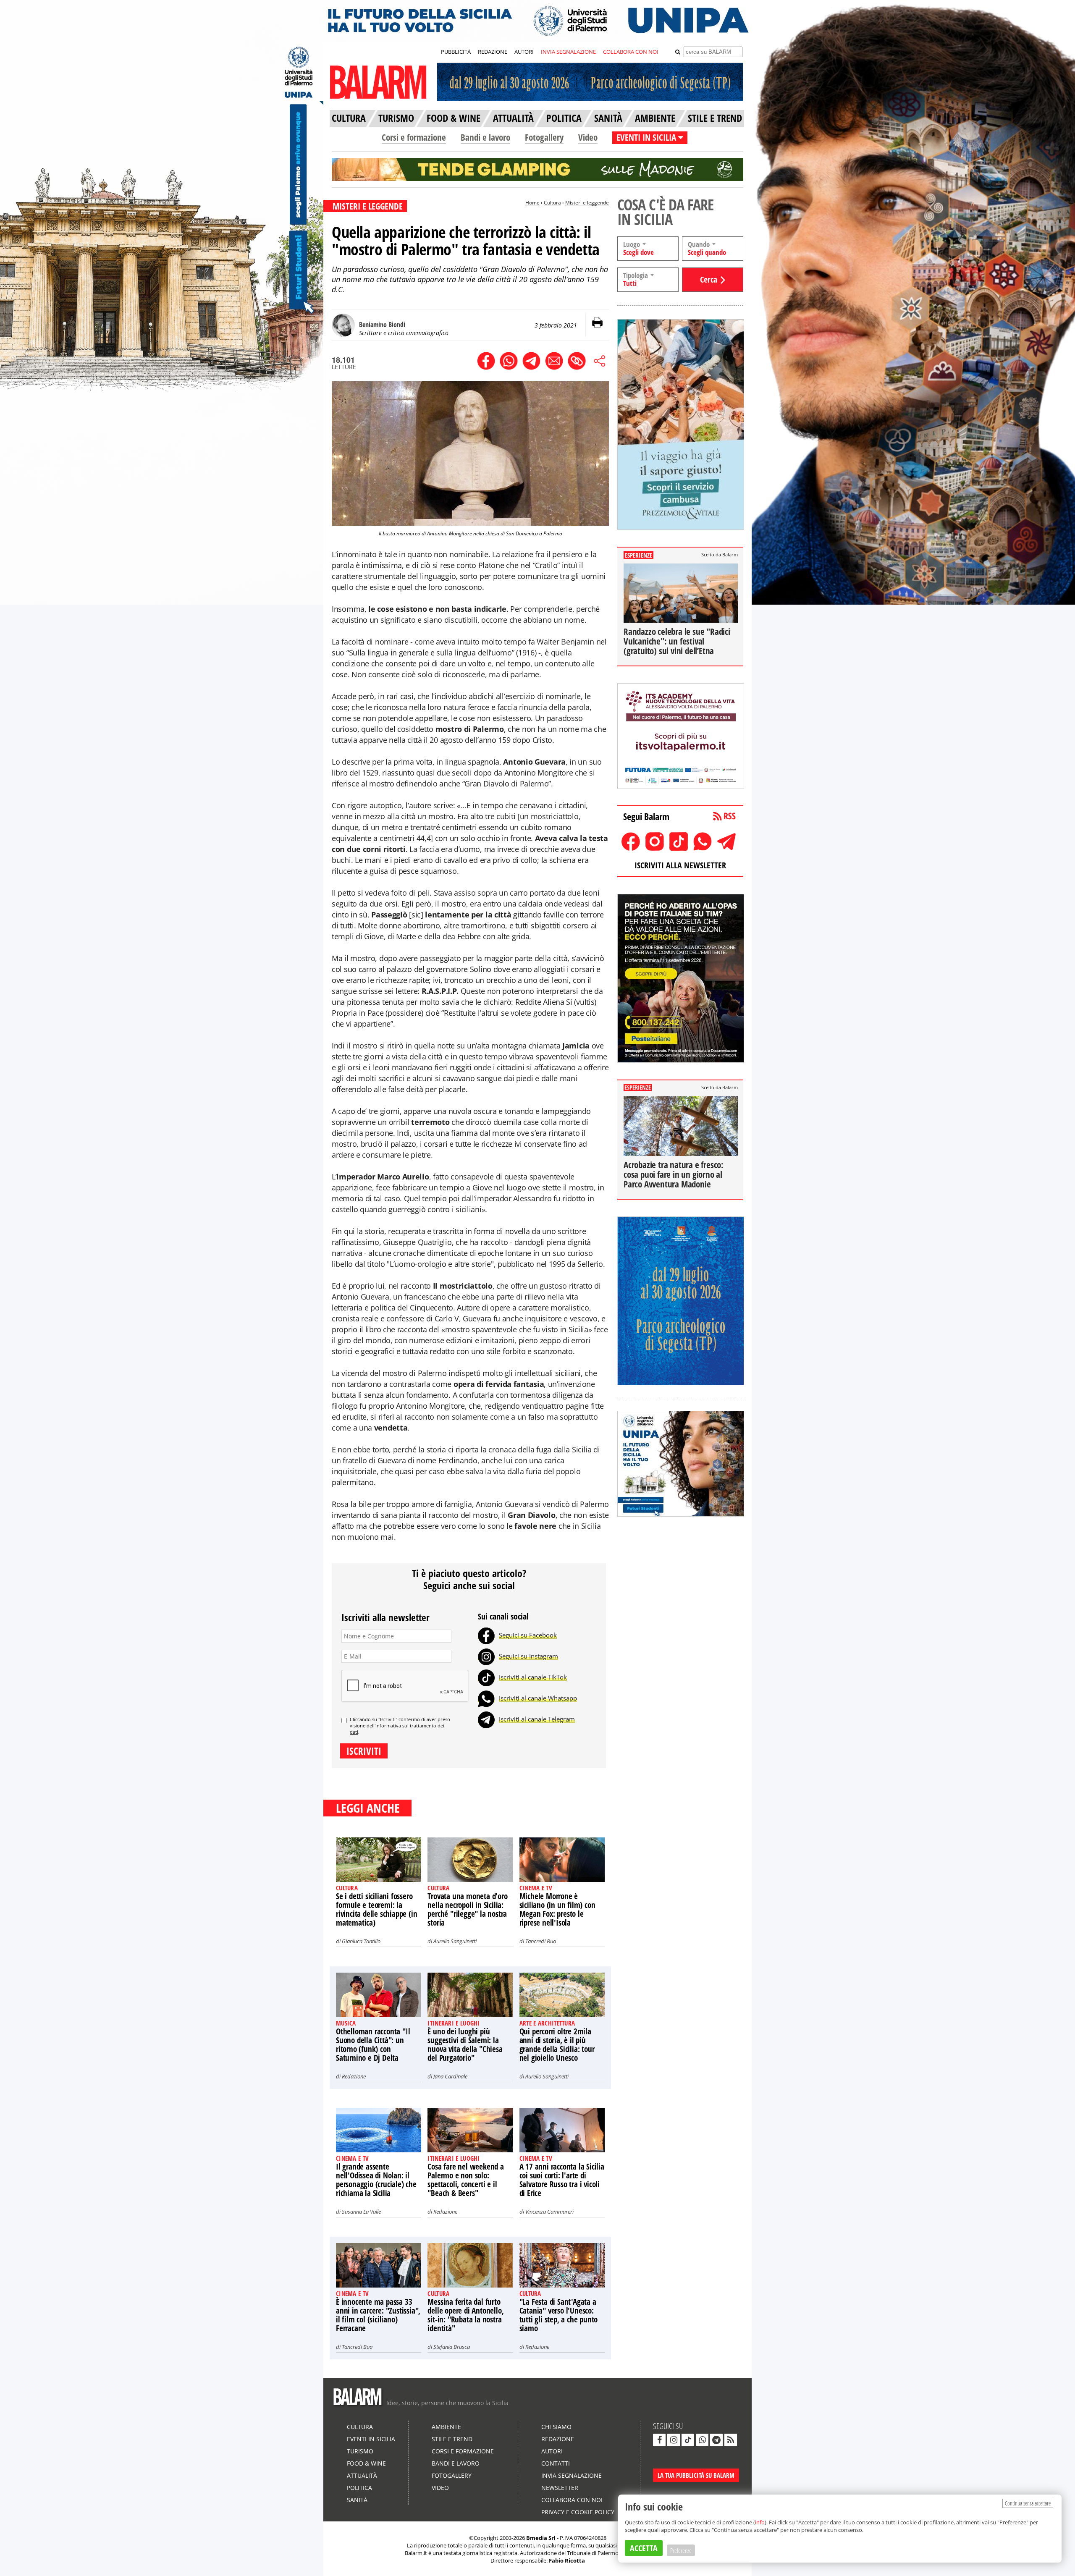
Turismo (360, 2451)
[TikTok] (486, 1677)
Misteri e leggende (587, 203)
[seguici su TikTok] (688, 2440)
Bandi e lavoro (485, 137)
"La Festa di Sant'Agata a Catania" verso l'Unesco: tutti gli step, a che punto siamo (559, 2315)
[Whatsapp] (486, 1698)
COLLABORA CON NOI (631, 52)
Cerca (709, 279)
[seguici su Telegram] (716, 2440)
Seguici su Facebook (528, 1635)
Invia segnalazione (572, 2475)
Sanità (357, 2500)
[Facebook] (486, 1635)
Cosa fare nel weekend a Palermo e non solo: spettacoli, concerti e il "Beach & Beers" (465, 2180)
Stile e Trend (452, 2439)
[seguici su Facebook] (659, 2440)
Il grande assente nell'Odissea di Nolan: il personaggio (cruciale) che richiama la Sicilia (376, 2180)
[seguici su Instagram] (674, 2440)
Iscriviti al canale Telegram (537, 1719)
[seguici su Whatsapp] (702, 2440)
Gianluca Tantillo (361, 1941)
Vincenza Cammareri (549, 2212)
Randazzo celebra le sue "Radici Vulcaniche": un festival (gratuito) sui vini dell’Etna (677, 641)
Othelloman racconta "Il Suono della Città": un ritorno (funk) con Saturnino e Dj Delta (373, 2045)
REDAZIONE (493, 52)
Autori (552, 2451)
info (760, 2522)
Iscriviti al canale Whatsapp (538, 1698)
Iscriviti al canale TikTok (533, 1677)
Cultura (552, 203)
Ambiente (446, 2427)
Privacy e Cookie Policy (578, 2512)
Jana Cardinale (450, 2076)
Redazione (354, 2076)
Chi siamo (556, 2427)
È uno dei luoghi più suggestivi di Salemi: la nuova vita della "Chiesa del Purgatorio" (465, 2045)
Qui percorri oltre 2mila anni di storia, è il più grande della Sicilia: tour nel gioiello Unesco (557, 2045)
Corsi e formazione (414, 137)
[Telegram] (486, 1719)
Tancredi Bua (541, 1941)
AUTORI (524, 52)
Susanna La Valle (361, 2212)
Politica (359, 2488)
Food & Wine (366, 2463)
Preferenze (681, 2550)
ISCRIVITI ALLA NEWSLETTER (680, 865)
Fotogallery (544, 137)
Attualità (362, 2475)
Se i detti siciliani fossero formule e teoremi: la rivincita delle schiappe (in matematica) (376, 1909)
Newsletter (560, 2488)
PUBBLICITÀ (456, 52)
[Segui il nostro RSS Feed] (731, 2440)
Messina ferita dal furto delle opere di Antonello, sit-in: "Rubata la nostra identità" (465, 2315)
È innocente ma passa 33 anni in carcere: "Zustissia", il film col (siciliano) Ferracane (378, 2315)
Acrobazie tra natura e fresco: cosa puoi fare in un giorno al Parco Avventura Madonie (674, 1174)
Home (532, 203)
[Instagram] (486, 1656)
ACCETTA (644, 2548)
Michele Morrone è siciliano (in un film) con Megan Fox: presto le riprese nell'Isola (557, 1909)
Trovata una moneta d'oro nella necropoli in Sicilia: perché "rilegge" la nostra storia (467, 1909)
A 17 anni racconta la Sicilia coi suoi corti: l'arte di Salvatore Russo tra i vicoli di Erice (562, 2180)
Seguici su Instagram (528, 1656)
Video (588, 137)
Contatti (556, 2463)
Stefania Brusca (452, 2347)
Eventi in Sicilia (371, 2439)
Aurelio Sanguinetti (455, 1941)
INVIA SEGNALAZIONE (568, 52)
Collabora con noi (572, 2500)
